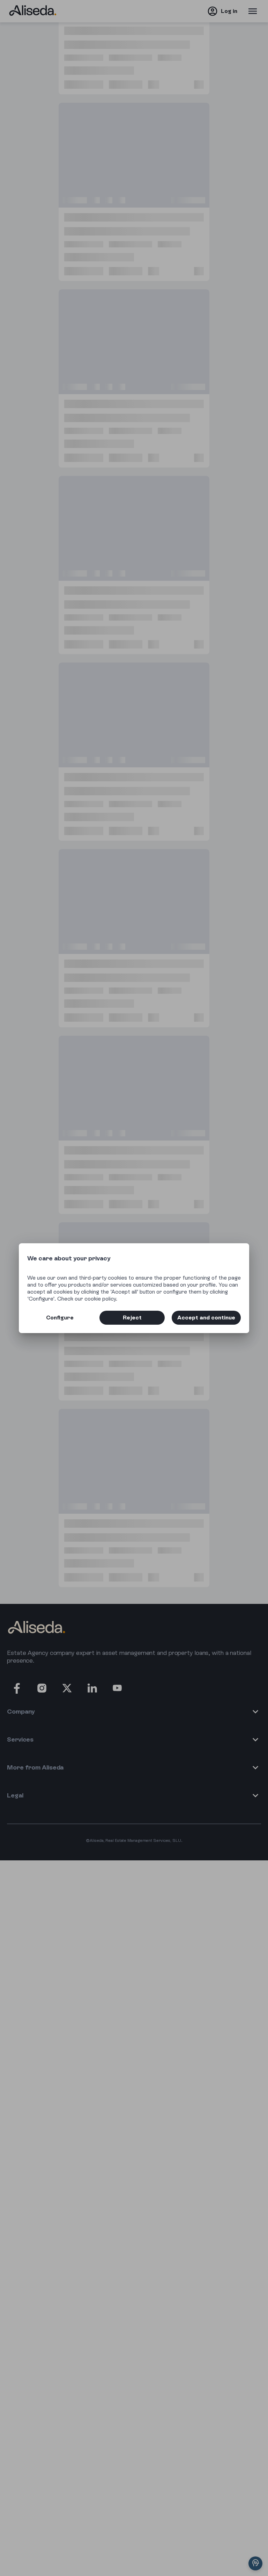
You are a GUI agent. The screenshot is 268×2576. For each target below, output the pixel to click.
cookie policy (100, 1299)
